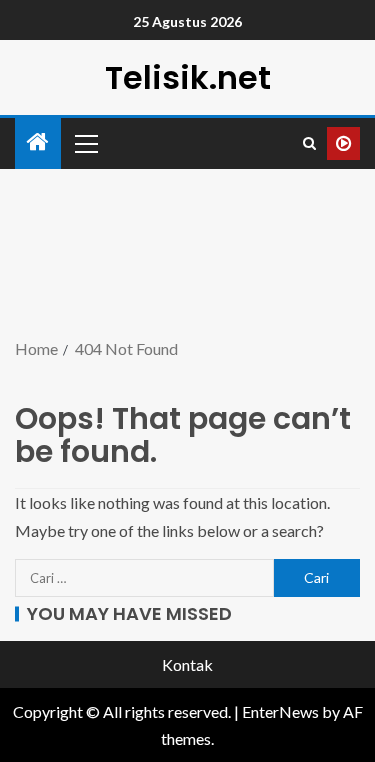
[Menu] (85, 143)
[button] (85, 143)
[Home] (38, 142)
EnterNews (280, 711)
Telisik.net (188, 77)
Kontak (187, 664)
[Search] (309, 143)
